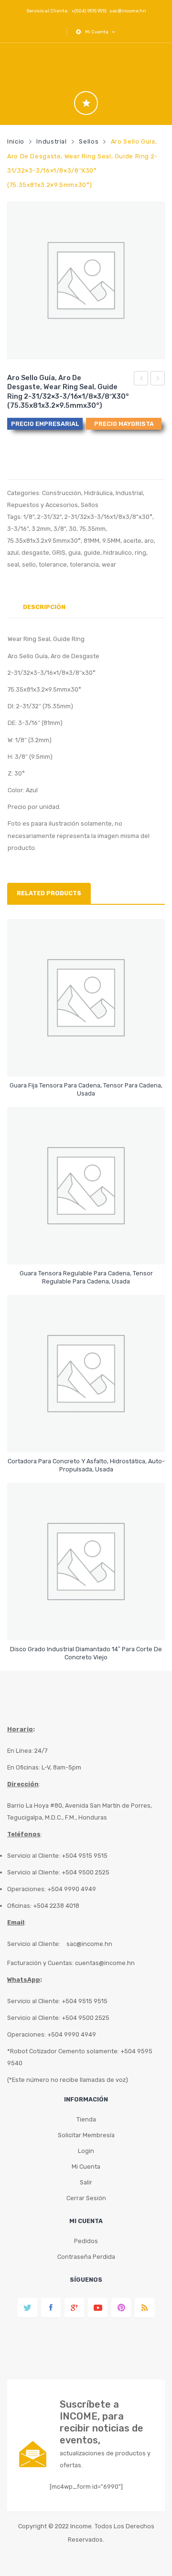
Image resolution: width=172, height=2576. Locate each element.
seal (13, 564)
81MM (91, 541)
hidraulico (118, 553)
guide (92, 553)
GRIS (59, 553)
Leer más (86, 1089)
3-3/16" (18, 529)
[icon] (86, 103)
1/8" (29, 517)
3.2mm (41, 529)
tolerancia (84, 564)
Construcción (62, 493)
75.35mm (92, 529)
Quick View (88, 1061)
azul (13, 553)
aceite (132, 541)
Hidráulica (98, 493)
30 (73, 529)
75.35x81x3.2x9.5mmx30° (44, 541)
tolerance (53, 564)
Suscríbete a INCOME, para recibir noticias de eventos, (102, 2422)
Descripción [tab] (44, 607)
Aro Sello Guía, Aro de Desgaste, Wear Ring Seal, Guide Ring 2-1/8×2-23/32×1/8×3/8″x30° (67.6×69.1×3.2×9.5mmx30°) (141, 380)
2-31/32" (49, 517)
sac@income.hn (128, 11)
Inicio (16, 141)
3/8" (60, 529)
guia (75, 553)
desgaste (35, 553)
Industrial (51, 141)
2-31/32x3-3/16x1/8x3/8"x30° (108, 517)
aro (149, 541)
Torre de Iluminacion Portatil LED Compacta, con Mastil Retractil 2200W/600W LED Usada (158, 380)
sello (29, 564)
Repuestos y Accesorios (43, 505)
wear (109, 564)
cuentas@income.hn (105, 1963)
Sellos (89, 141)
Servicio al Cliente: (34, 1944)
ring (140, 553)
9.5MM (111, 541)
